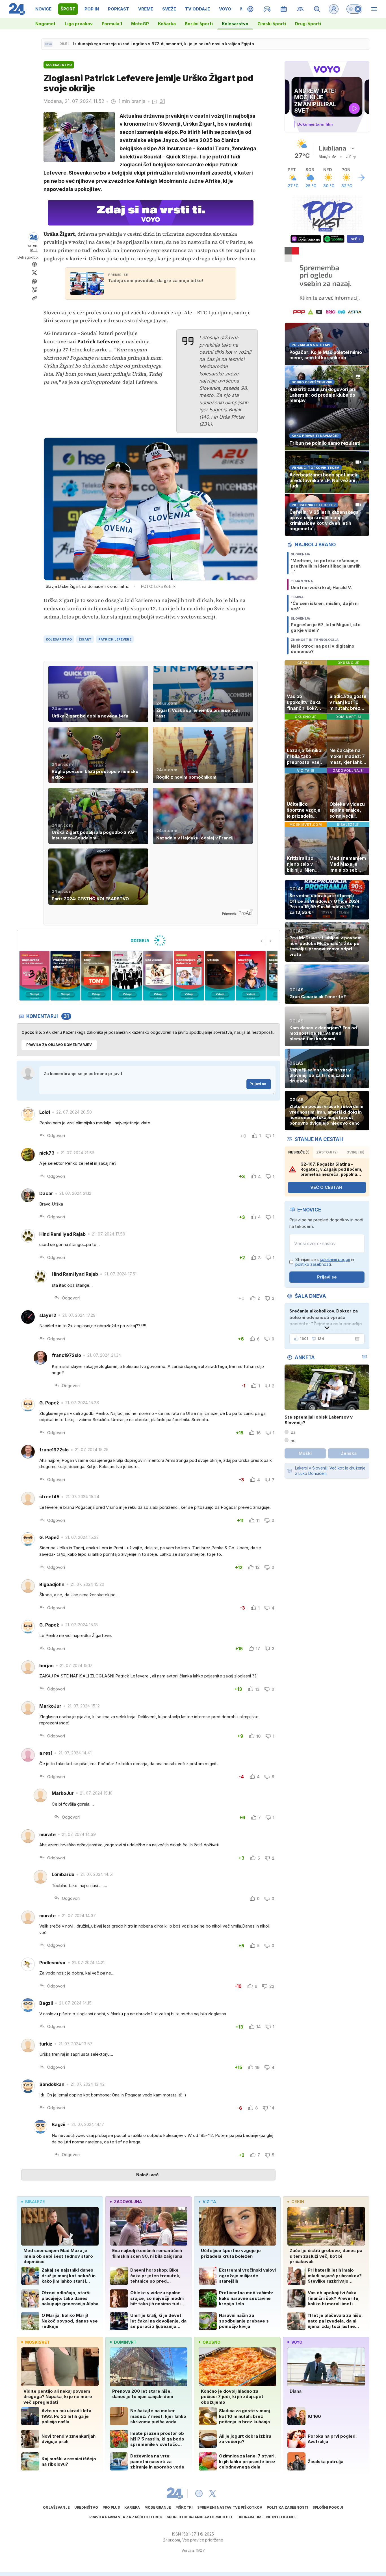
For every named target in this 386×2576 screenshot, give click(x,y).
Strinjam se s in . (325, 1262)
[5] (96, 976)
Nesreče (299, 1152)
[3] (34, 976)
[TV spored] (284, 9)
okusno (212, 2342)
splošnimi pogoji (335, 1259)
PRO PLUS (111, 2507)
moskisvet (37, 2342)
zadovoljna (128, 2202)
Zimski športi (272, 24)
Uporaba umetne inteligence (267, 2517)
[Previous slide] (262, 941)
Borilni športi (199, 24)
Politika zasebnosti (287, 2507)
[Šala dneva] (356, 1339)
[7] (158, 976)
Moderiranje (158, 2507)
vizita (209, 2202)
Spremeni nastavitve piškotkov (230, 2507)
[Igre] (267, 9)
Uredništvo (86, 2507)
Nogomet (45, 24)
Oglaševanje (56, 2507)
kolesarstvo (59, 639)
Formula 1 (112, 24)
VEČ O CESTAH (326, 1187)
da (293, 1432)
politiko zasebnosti (313, 1264)
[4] (65, 976)
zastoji (327, 1152)
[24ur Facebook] (199, 2493)
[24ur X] (212, 2493)
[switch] (354, 9)
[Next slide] (271, 941)
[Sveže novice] (48, 44)
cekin (298, 2202)
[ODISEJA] (148, 940)
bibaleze (35, 2202)
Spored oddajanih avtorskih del (200, 2517)
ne (293, 1440)
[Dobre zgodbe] (251, 9)
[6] (127, 976)
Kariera (132, 2507)
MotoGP (140, 24)
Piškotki (184, 2507)
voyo (297, 2342)
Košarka (167, 24)
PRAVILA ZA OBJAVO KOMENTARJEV (59, 1045)
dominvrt (125, 2342)
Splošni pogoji (328, 2507)
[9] (220, 976)
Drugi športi (308, 24)
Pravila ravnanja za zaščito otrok (126, 2517)
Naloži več (147, 2175)
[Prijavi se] (334, 9)
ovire (355, 1152)
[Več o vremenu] (361, 178)
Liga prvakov (79, 24)
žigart (85, 639)
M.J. (34, 250)
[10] (251, 976)
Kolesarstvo (235, 24)
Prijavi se (258, 1084)
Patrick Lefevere (115, 639)
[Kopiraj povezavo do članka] (34, 298)
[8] (189, 976)
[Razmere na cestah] (301, 9)
